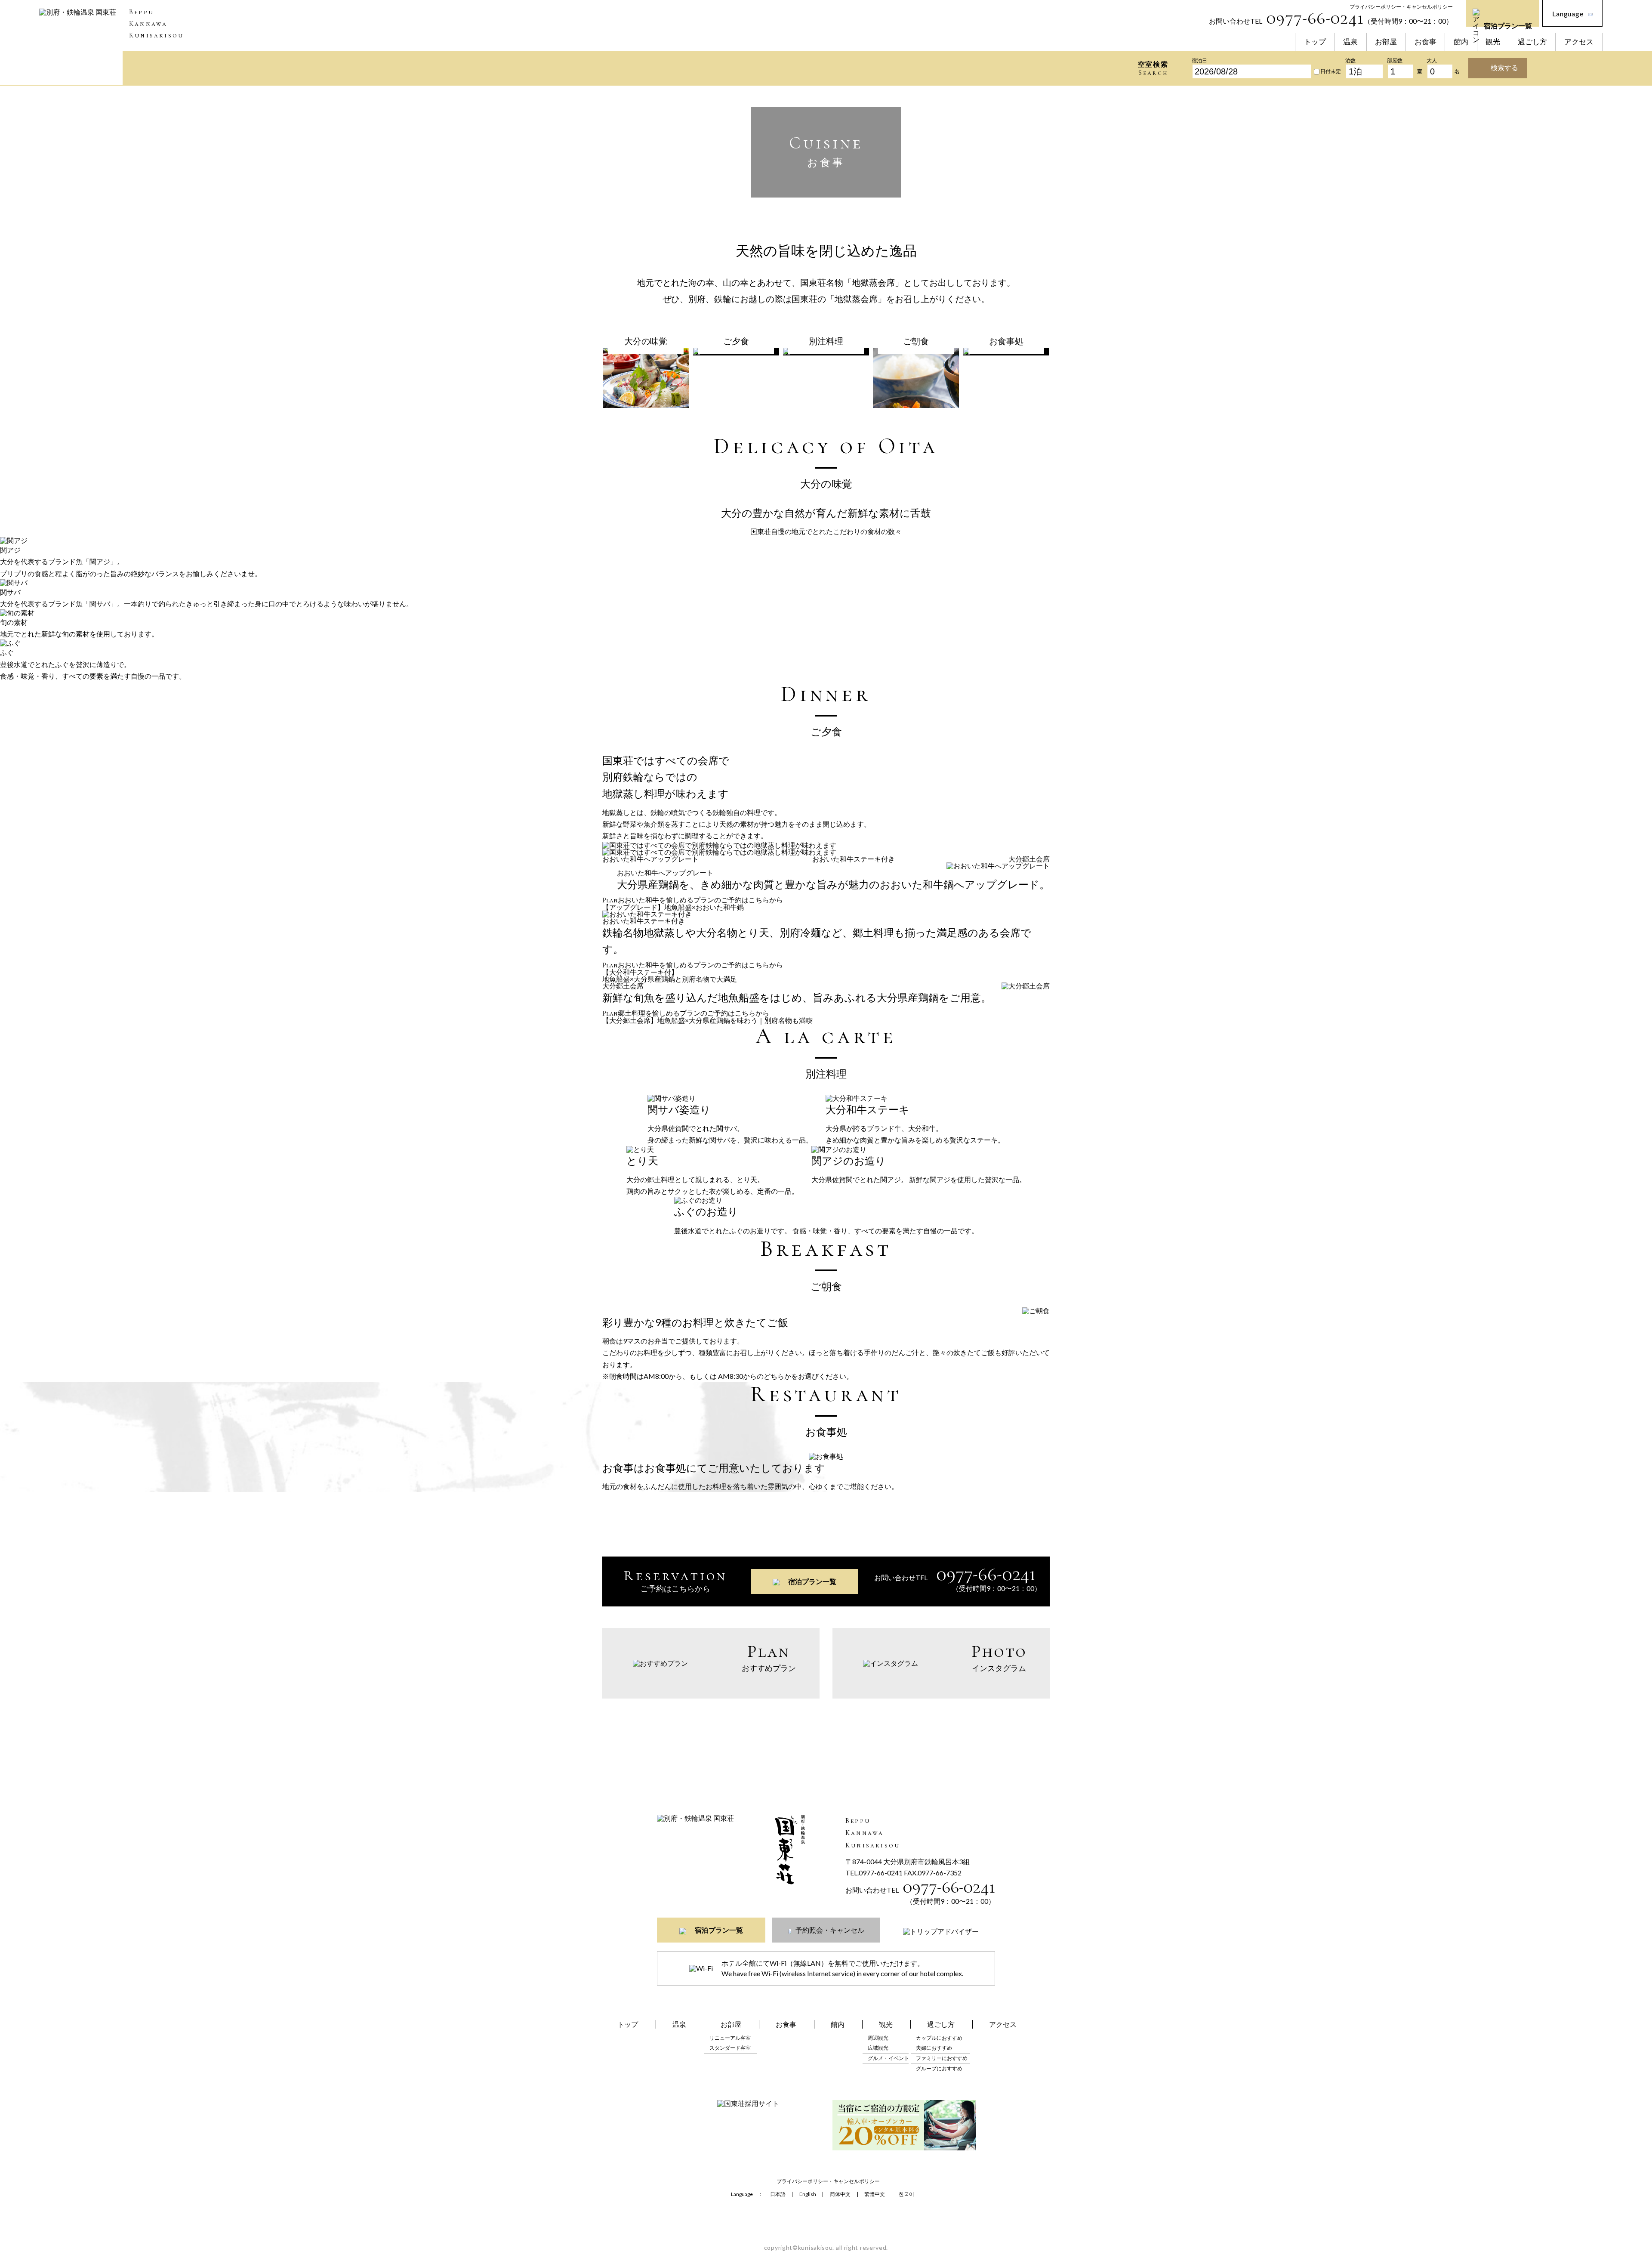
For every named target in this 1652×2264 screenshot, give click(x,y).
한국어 (906, 2194)
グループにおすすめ (939, 2068)
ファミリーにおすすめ (942, 2058)
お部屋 (1386, 42)
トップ (1315, 42)
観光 (1493, 42)
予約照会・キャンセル (830, 1930)
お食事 (1425, 42)
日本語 (778, 2194)
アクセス (1579, 42)
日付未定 (1331, 72)
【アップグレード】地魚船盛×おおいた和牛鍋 (673, 907)
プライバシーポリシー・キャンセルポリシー (1401, 7)
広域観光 (878, 2048)
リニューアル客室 (730, 2038)
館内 (1461, 42)
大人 (1432, 61)
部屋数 (1395, 61)
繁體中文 (875, 2194)
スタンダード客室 (730, 2048)
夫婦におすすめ (934, 2048)
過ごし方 (1532, 42)
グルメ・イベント (888, 2058)
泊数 (1350, 61)
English (808, 2194)
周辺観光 (878, 2038)
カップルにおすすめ (939, 2038)
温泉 (1350, 42)
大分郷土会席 (1029, 859)
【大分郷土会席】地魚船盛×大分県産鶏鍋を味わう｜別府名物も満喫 (707, 1020)
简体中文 (840, 2194)
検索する (1504, 67)
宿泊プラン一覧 (1508, 24)
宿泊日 (1199, 61)
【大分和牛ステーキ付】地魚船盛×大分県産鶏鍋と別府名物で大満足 (670, 975)
